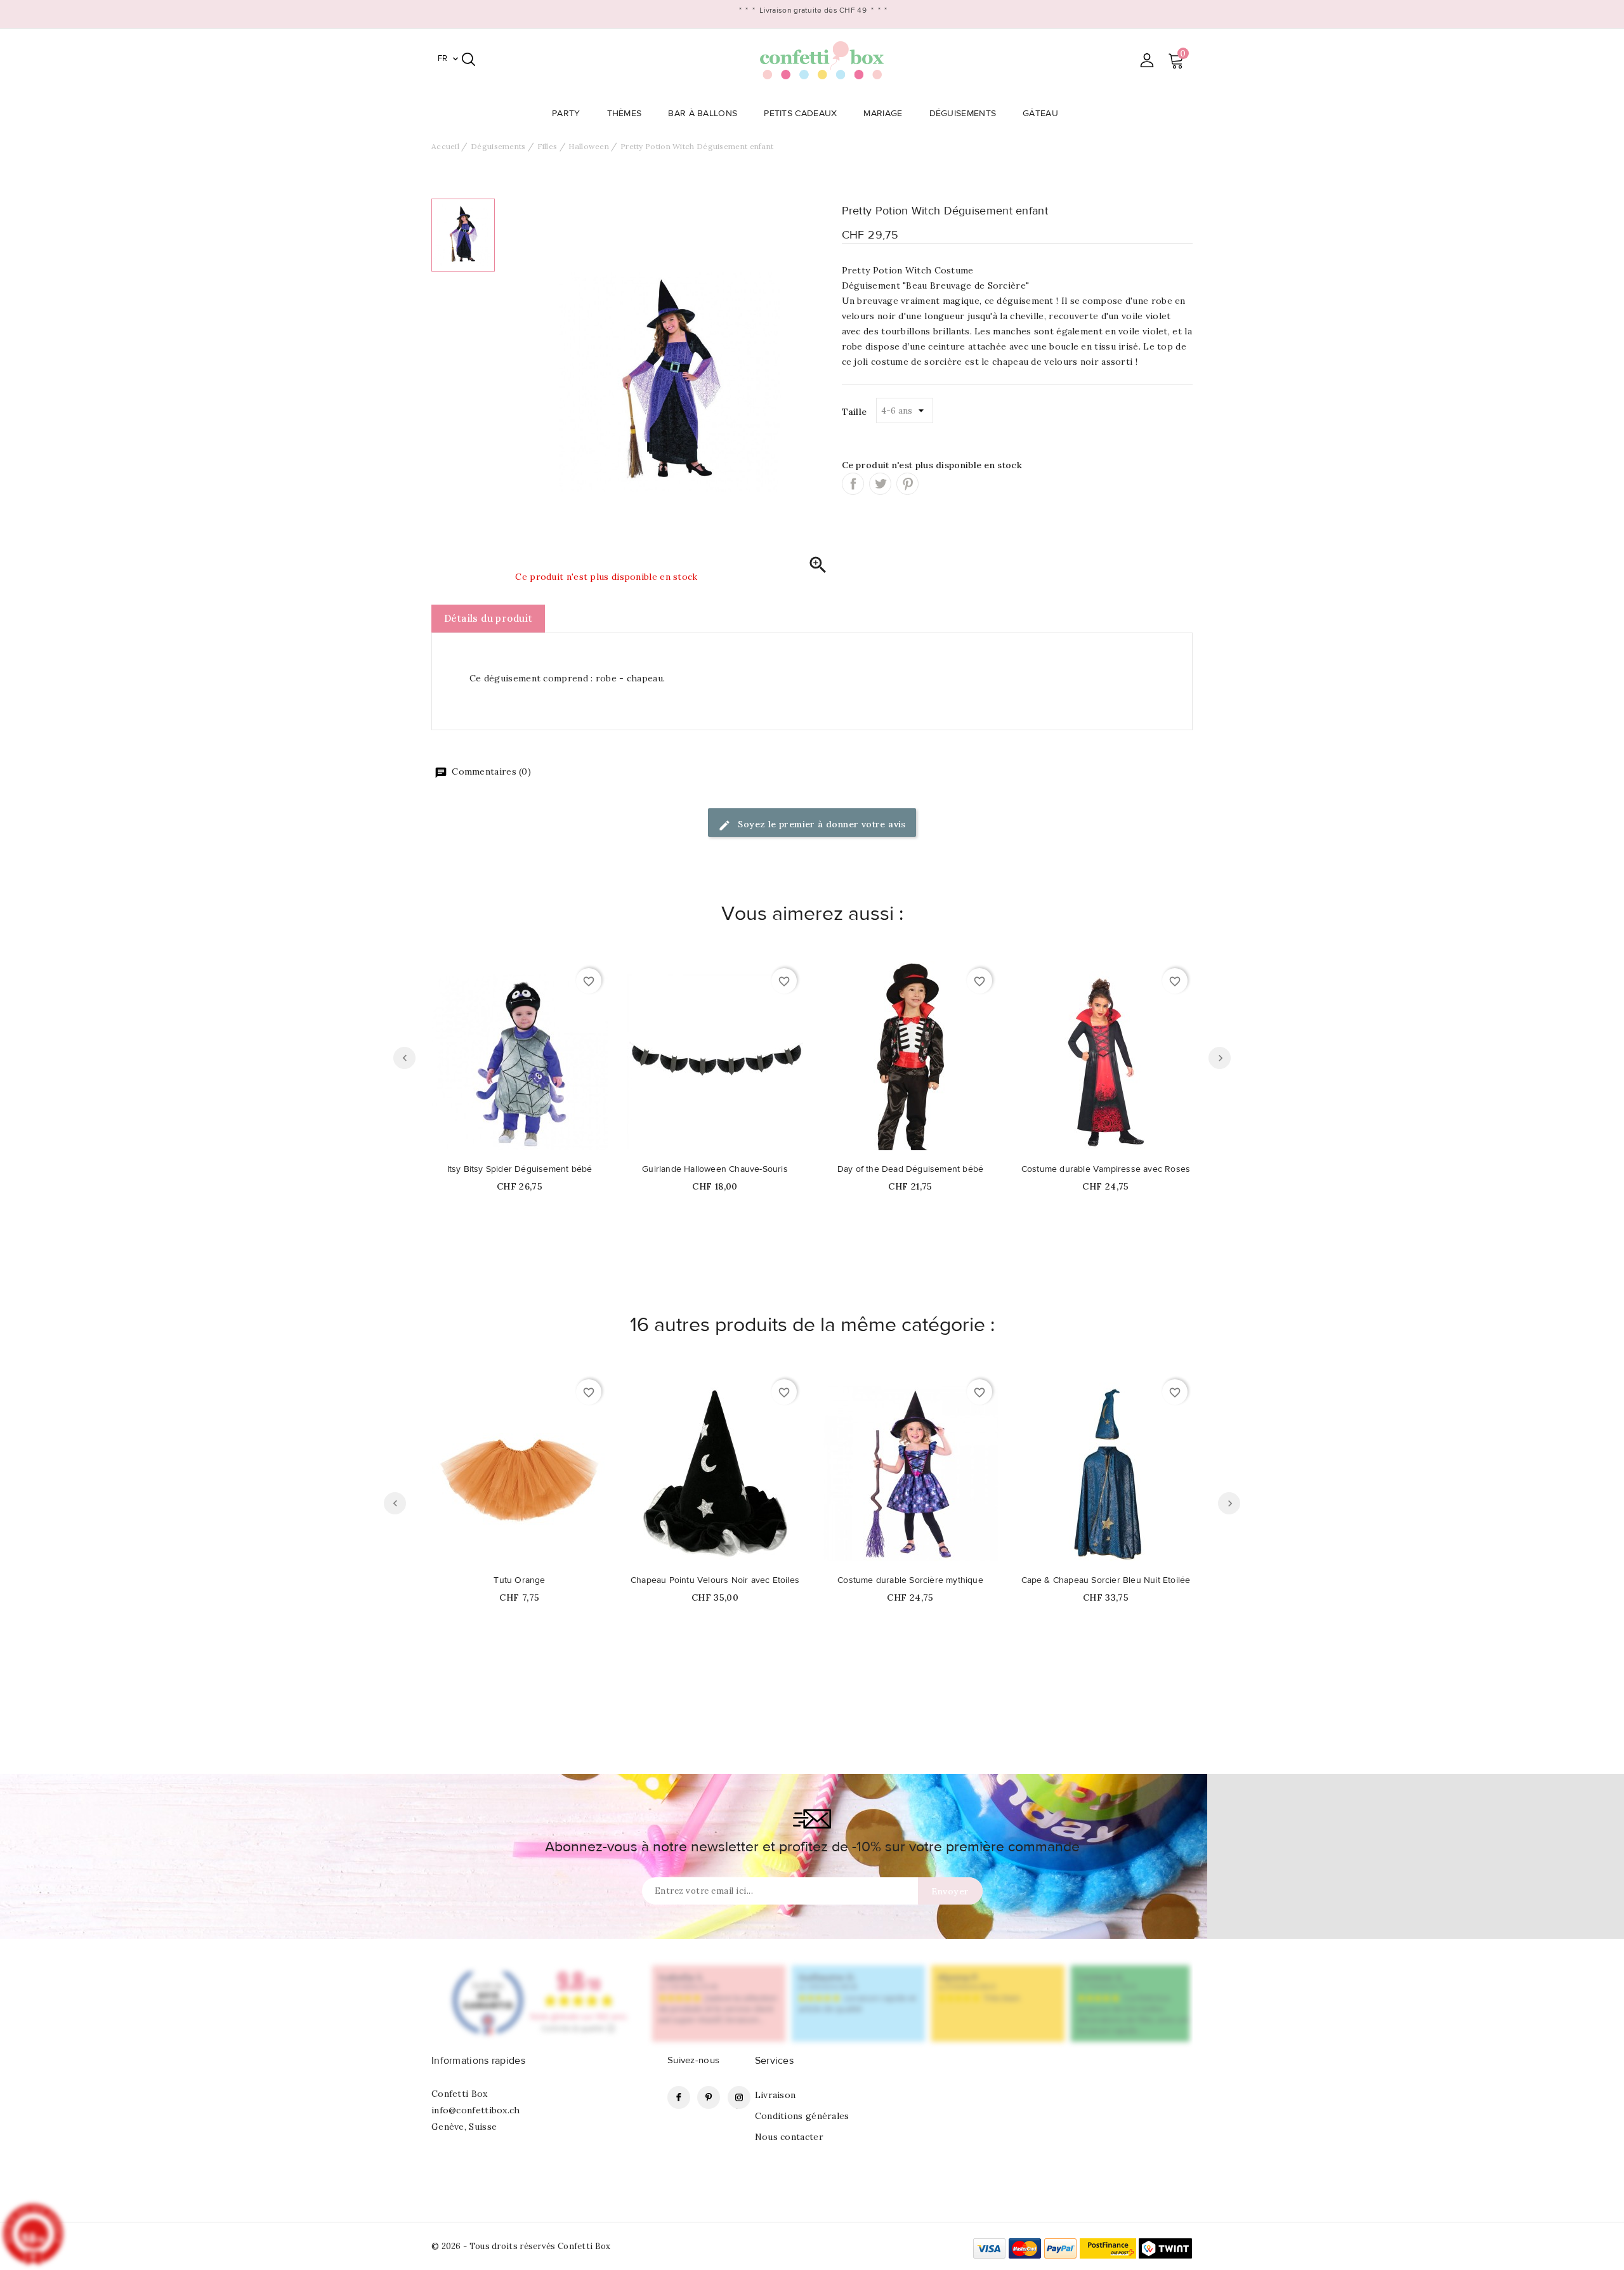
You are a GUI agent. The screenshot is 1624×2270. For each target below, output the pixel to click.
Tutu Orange (519, 1580)
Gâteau (1040, 114)
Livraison (776, 2095)
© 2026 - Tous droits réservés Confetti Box (521, 2246)
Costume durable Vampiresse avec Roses (1106, 1169)
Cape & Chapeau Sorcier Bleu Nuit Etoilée (1106, 1580)
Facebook (679, 2097)
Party (566, 114)
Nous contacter (789, 2137)
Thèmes (625, 114)
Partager (853, 484)
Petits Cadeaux (800, 114)
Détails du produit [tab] (488, 618)
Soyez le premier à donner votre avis (821, 824)
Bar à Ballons (703, 114)
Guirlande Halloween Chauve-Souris (715, 1169)
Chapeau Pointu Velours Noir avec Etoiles (715, 1580)
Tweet (880, 484)
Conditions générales (802, 2116)
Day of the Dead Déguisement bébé (910, 1169)
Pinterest (907, 484)
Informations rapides (478, 2061)
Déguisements (963, 114)
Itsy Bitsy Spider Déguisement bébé (520, 1169)
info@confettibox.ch (476, 2110)
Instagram (739, 2097)
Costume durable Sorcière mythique (910, 1580)
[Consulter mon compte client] (1147, 60)
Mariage (883, 114)
